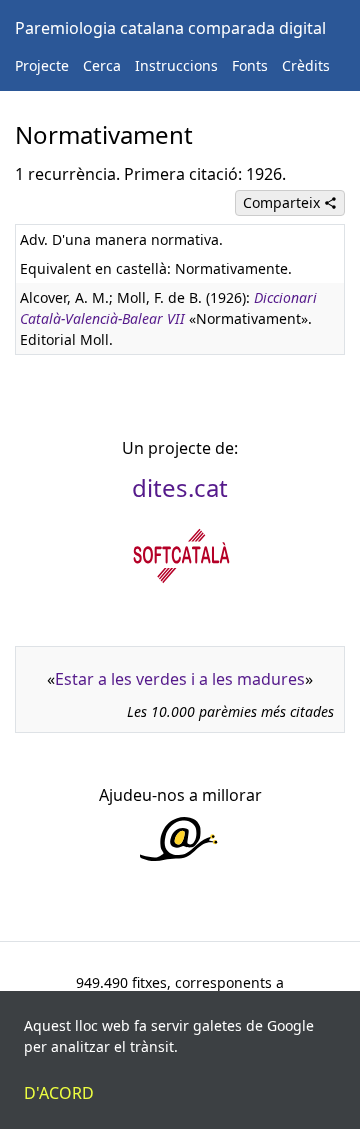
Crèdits (306, 65)
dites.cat (180, 487)
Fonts (250, 65)
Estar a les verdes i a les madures (180, 679)
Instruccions (176, 65)
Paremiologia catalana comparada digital (170, 28)
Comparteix (283, 202)
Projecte (42, 65)
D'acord (59, 1093)
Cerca (102, 65)
